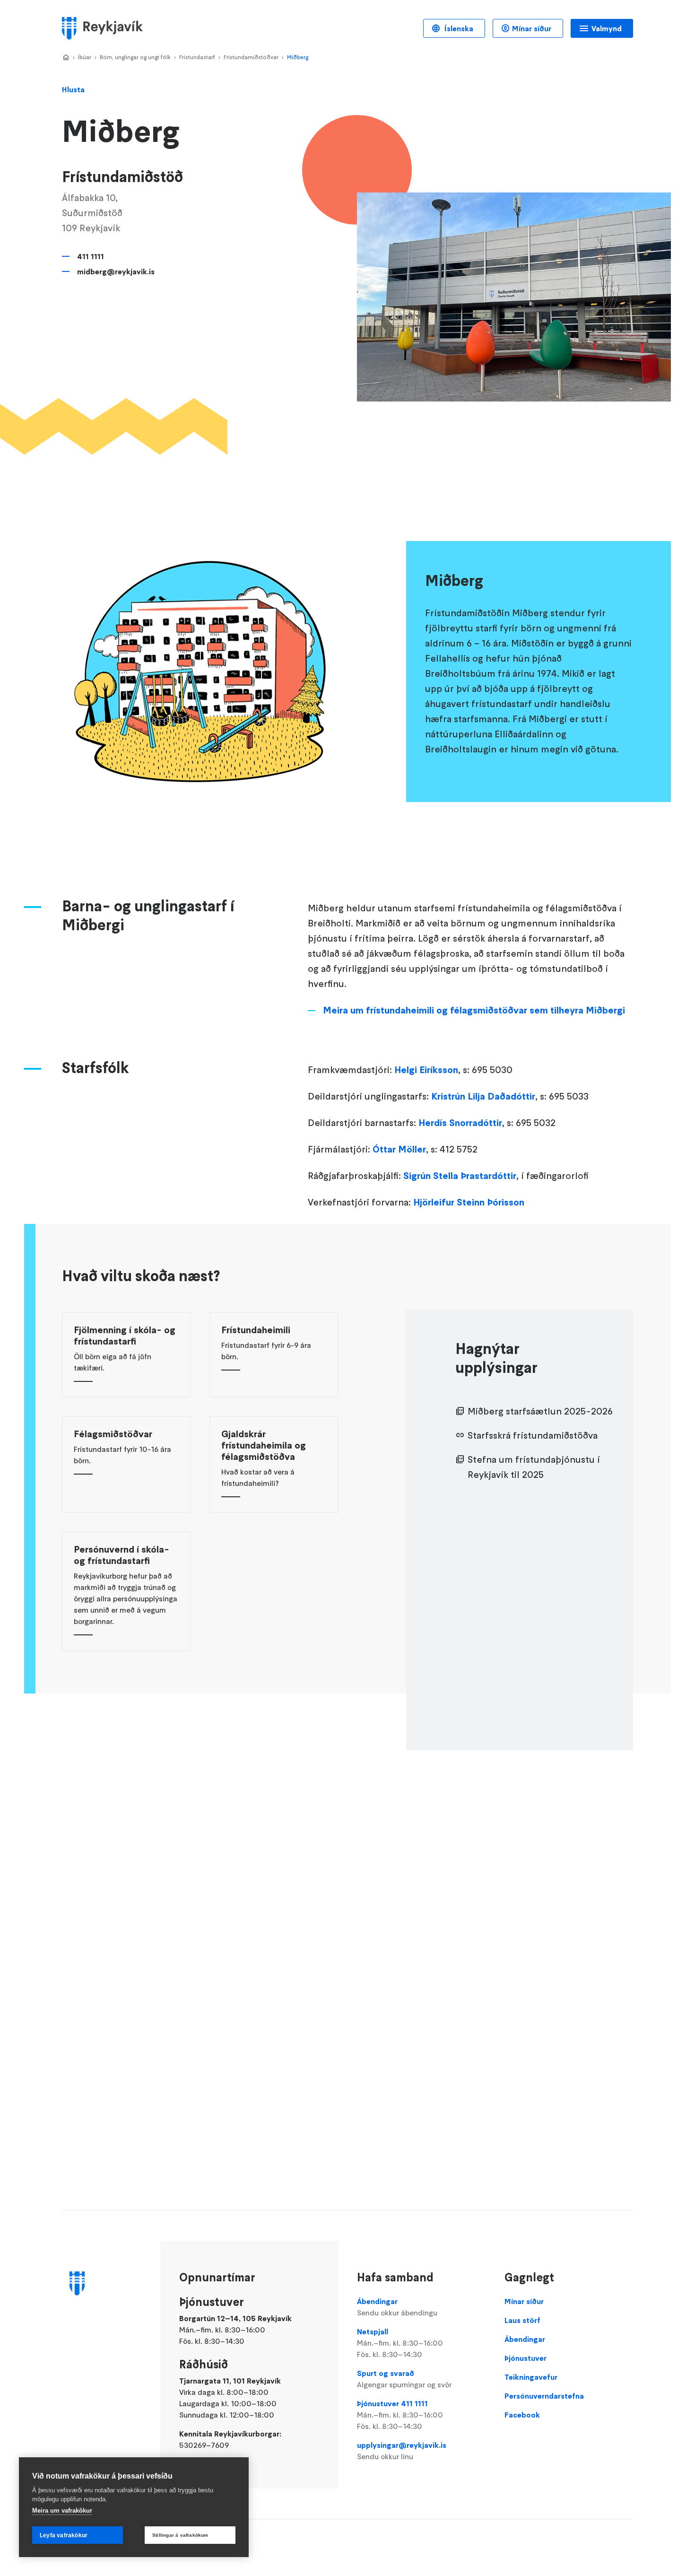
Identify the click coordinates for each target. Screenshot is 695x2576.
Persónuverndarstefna (544, 2396)
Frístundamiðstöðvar (251, 57)
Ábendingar (397, 2307)
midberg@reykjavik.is (116, 271)
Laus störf (522, 2320)
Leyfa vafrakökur (64, 2535)
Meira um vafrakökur (62, 2511)
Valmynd (607, 28)
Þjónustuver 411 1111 (400, 2415)
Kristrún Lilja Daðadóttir (483, 1096)
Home (66, 58)
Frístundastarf (197, 57)
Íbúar (85, 57)
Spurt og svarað (404, 2379)
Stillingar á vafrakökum (180, 2535)
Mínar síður (532, 28)
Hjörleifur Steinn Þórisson (470, 1202)
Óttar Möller (399, 1149)
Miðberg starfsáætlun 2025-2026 (540, 1411)
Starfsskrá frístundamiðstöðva (533, 1435)
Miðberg (298, 57)
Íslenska (458, 28)
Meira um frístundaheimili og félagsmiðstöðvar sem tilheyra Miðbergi (474, 1010)
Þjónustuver (526, 2358)
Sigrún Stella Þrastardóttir (460, 1176)
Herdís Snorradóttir (460, 1123)
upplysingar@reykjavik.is (402, 2451)
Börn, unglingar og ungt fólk (135, 57)
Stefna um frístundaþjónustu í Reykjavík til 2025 (534, 1467)
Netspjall (400, 2343)
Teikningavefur (531, 2377)
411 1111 (91, 256)
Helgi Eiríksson (426, 1070)
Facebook (522, 2415)
